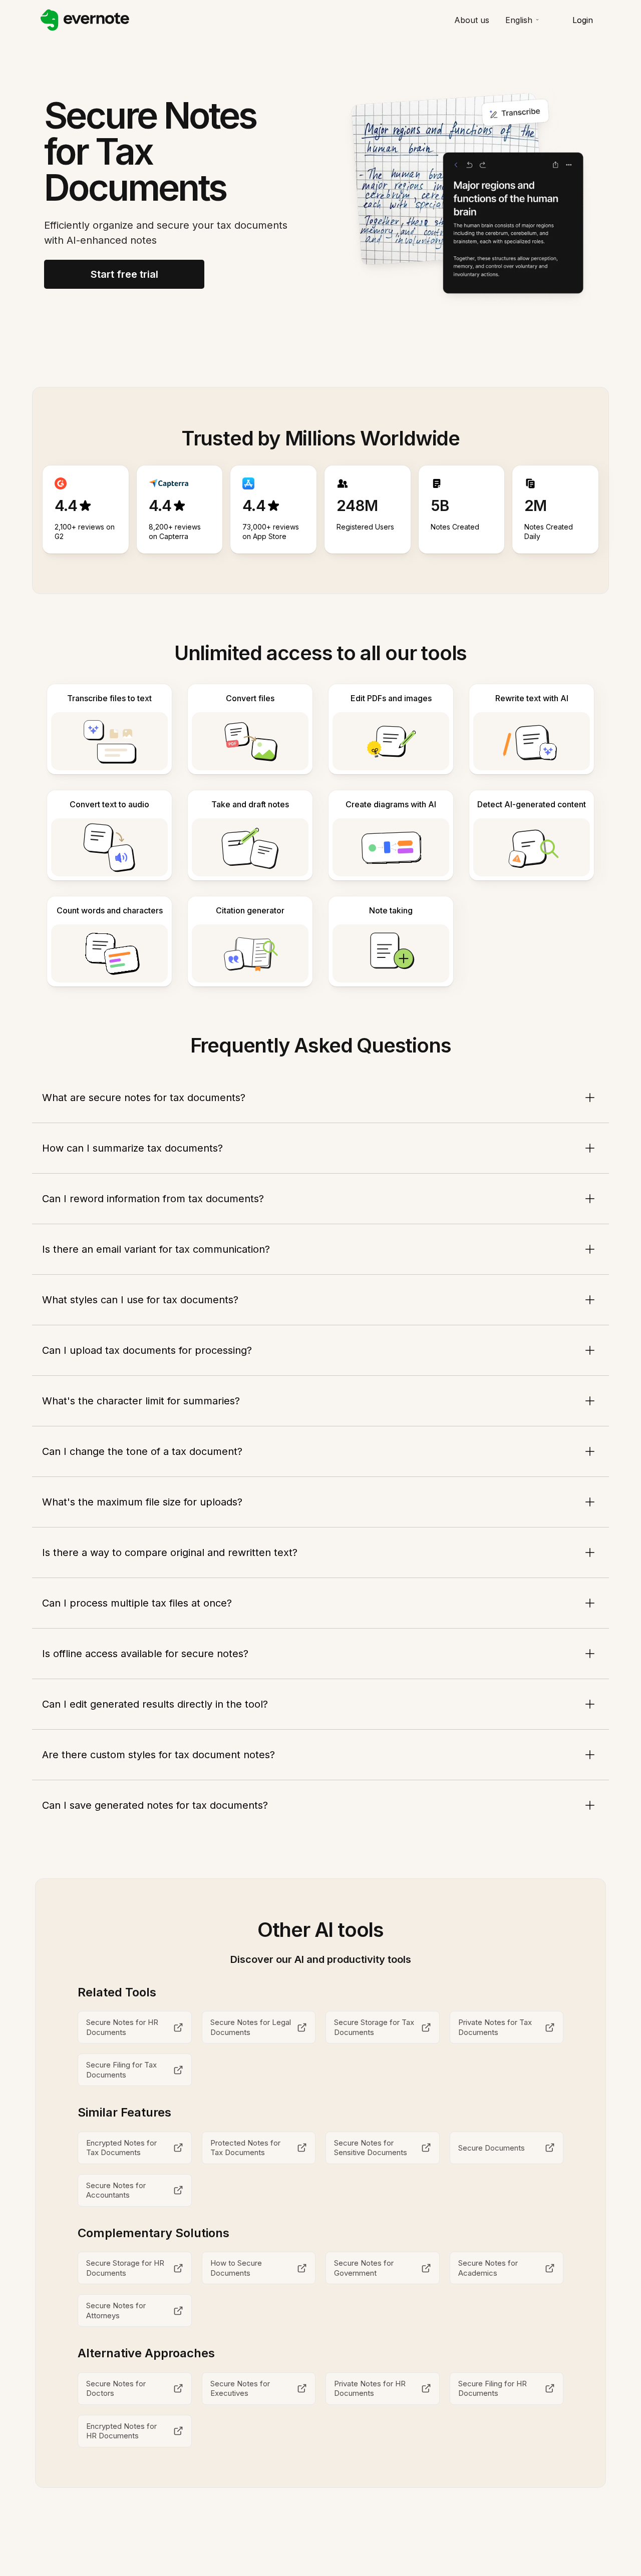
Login (583, 20)
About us (472, 20)
